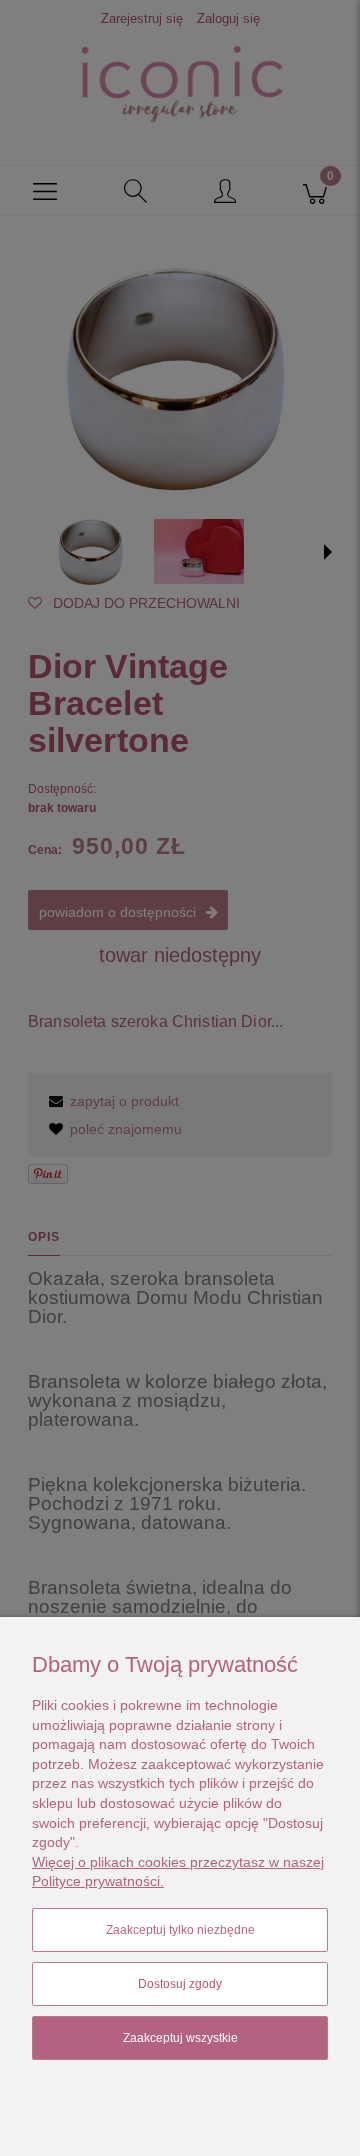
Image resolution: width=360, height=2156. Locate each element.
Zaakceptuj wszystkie (180, 2038)
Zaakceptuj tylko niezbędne (180, 1930)
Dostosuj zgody (180, 1984)
